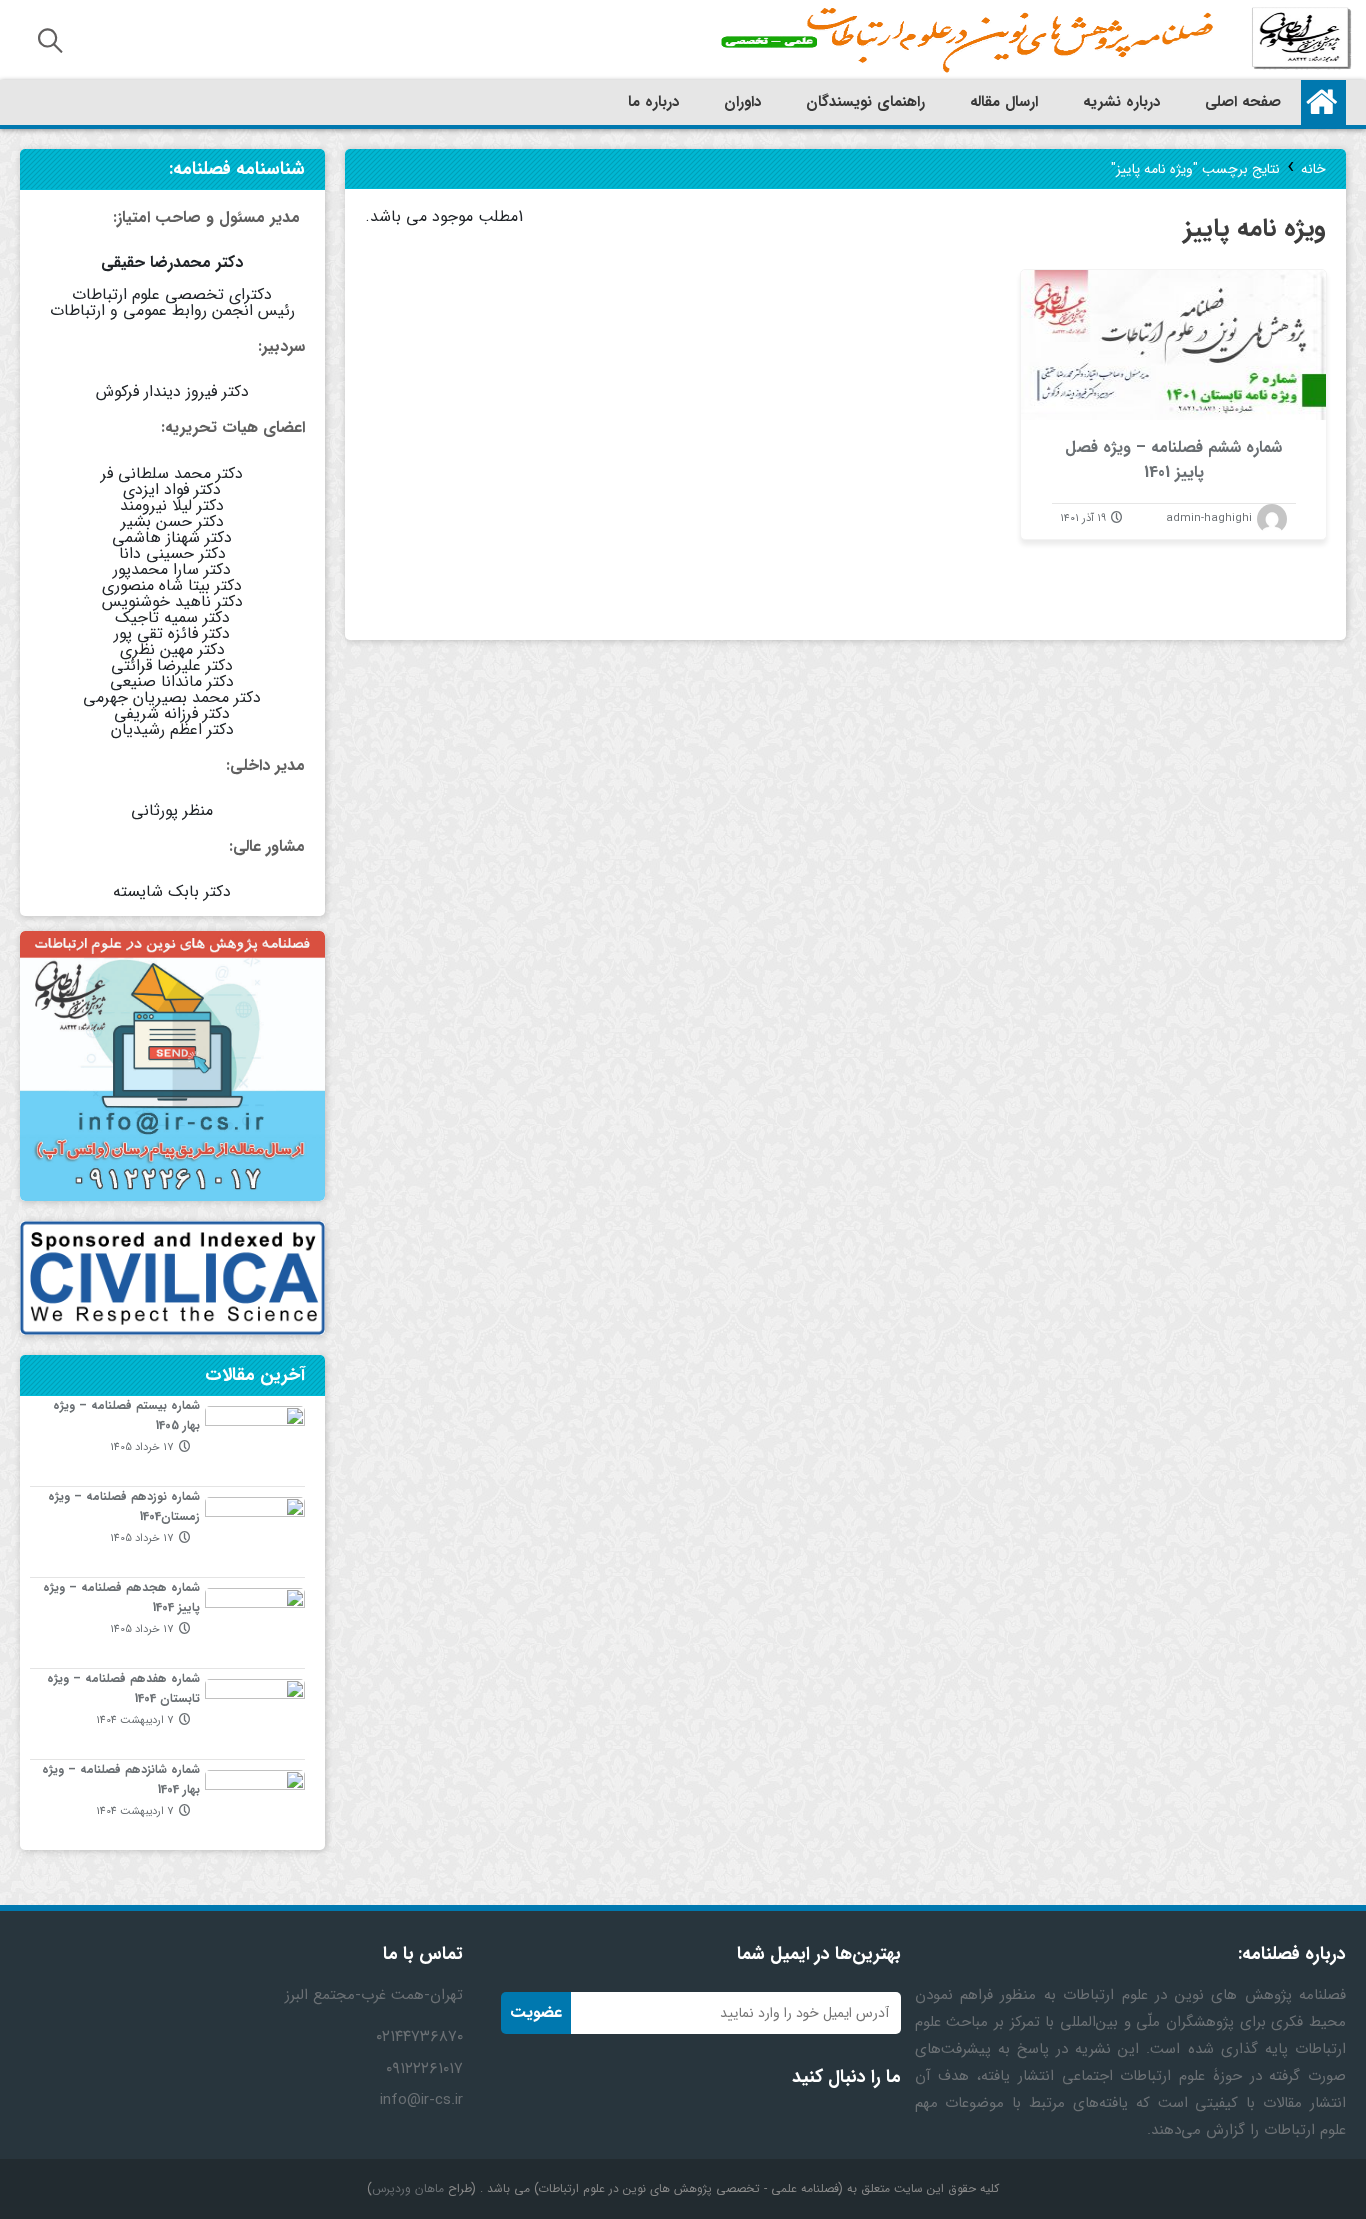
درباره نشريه (1121, 102)
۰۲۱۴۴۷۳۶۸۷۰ (419, 2036)
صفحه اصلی (1243, 102)
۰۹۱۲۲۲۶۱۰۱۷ (424, 2068)
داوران (742, 102)
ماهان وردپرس (408, 2188)
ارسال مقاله (1004, 102)
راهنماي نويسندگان (865, 102)
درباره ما (653, 102)
